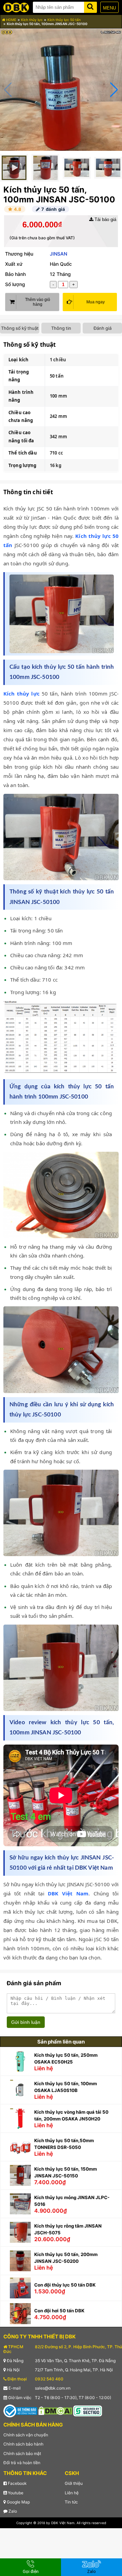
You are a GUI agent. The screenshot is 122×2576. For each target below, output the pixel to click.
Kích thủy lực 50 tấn (64, 20)
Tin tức (71, 2502)
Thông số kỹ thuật (20, 328)
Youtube (15, 2493)
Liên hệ (72, 2493)
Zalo (12, 2511)
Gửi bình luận (26, 2022)
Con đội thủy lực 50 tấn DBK (65, 2285)
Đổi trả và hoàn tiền (22, 2463)
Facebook (17, 2483)
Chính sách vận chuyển (26, 2435)
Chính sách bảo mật (22, 2453)
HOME (11, 20)
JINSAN (58, 254)
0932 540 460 (49, 2379)
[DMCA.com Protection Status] (55, 2410)
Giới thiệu (74, 2483)
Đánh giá (103, 328)
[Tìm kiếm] (90, 6)
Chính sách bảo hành (23, 2444)
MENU (109, 8)
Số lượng (15, 284)
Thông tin (61, 328)
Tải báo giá (105, 219)
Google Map (18, 2502)
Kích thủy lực (32, 20)
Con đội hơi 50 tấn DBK (59, 2311)
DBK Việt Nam (68, 1893)
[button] (114, 90)
